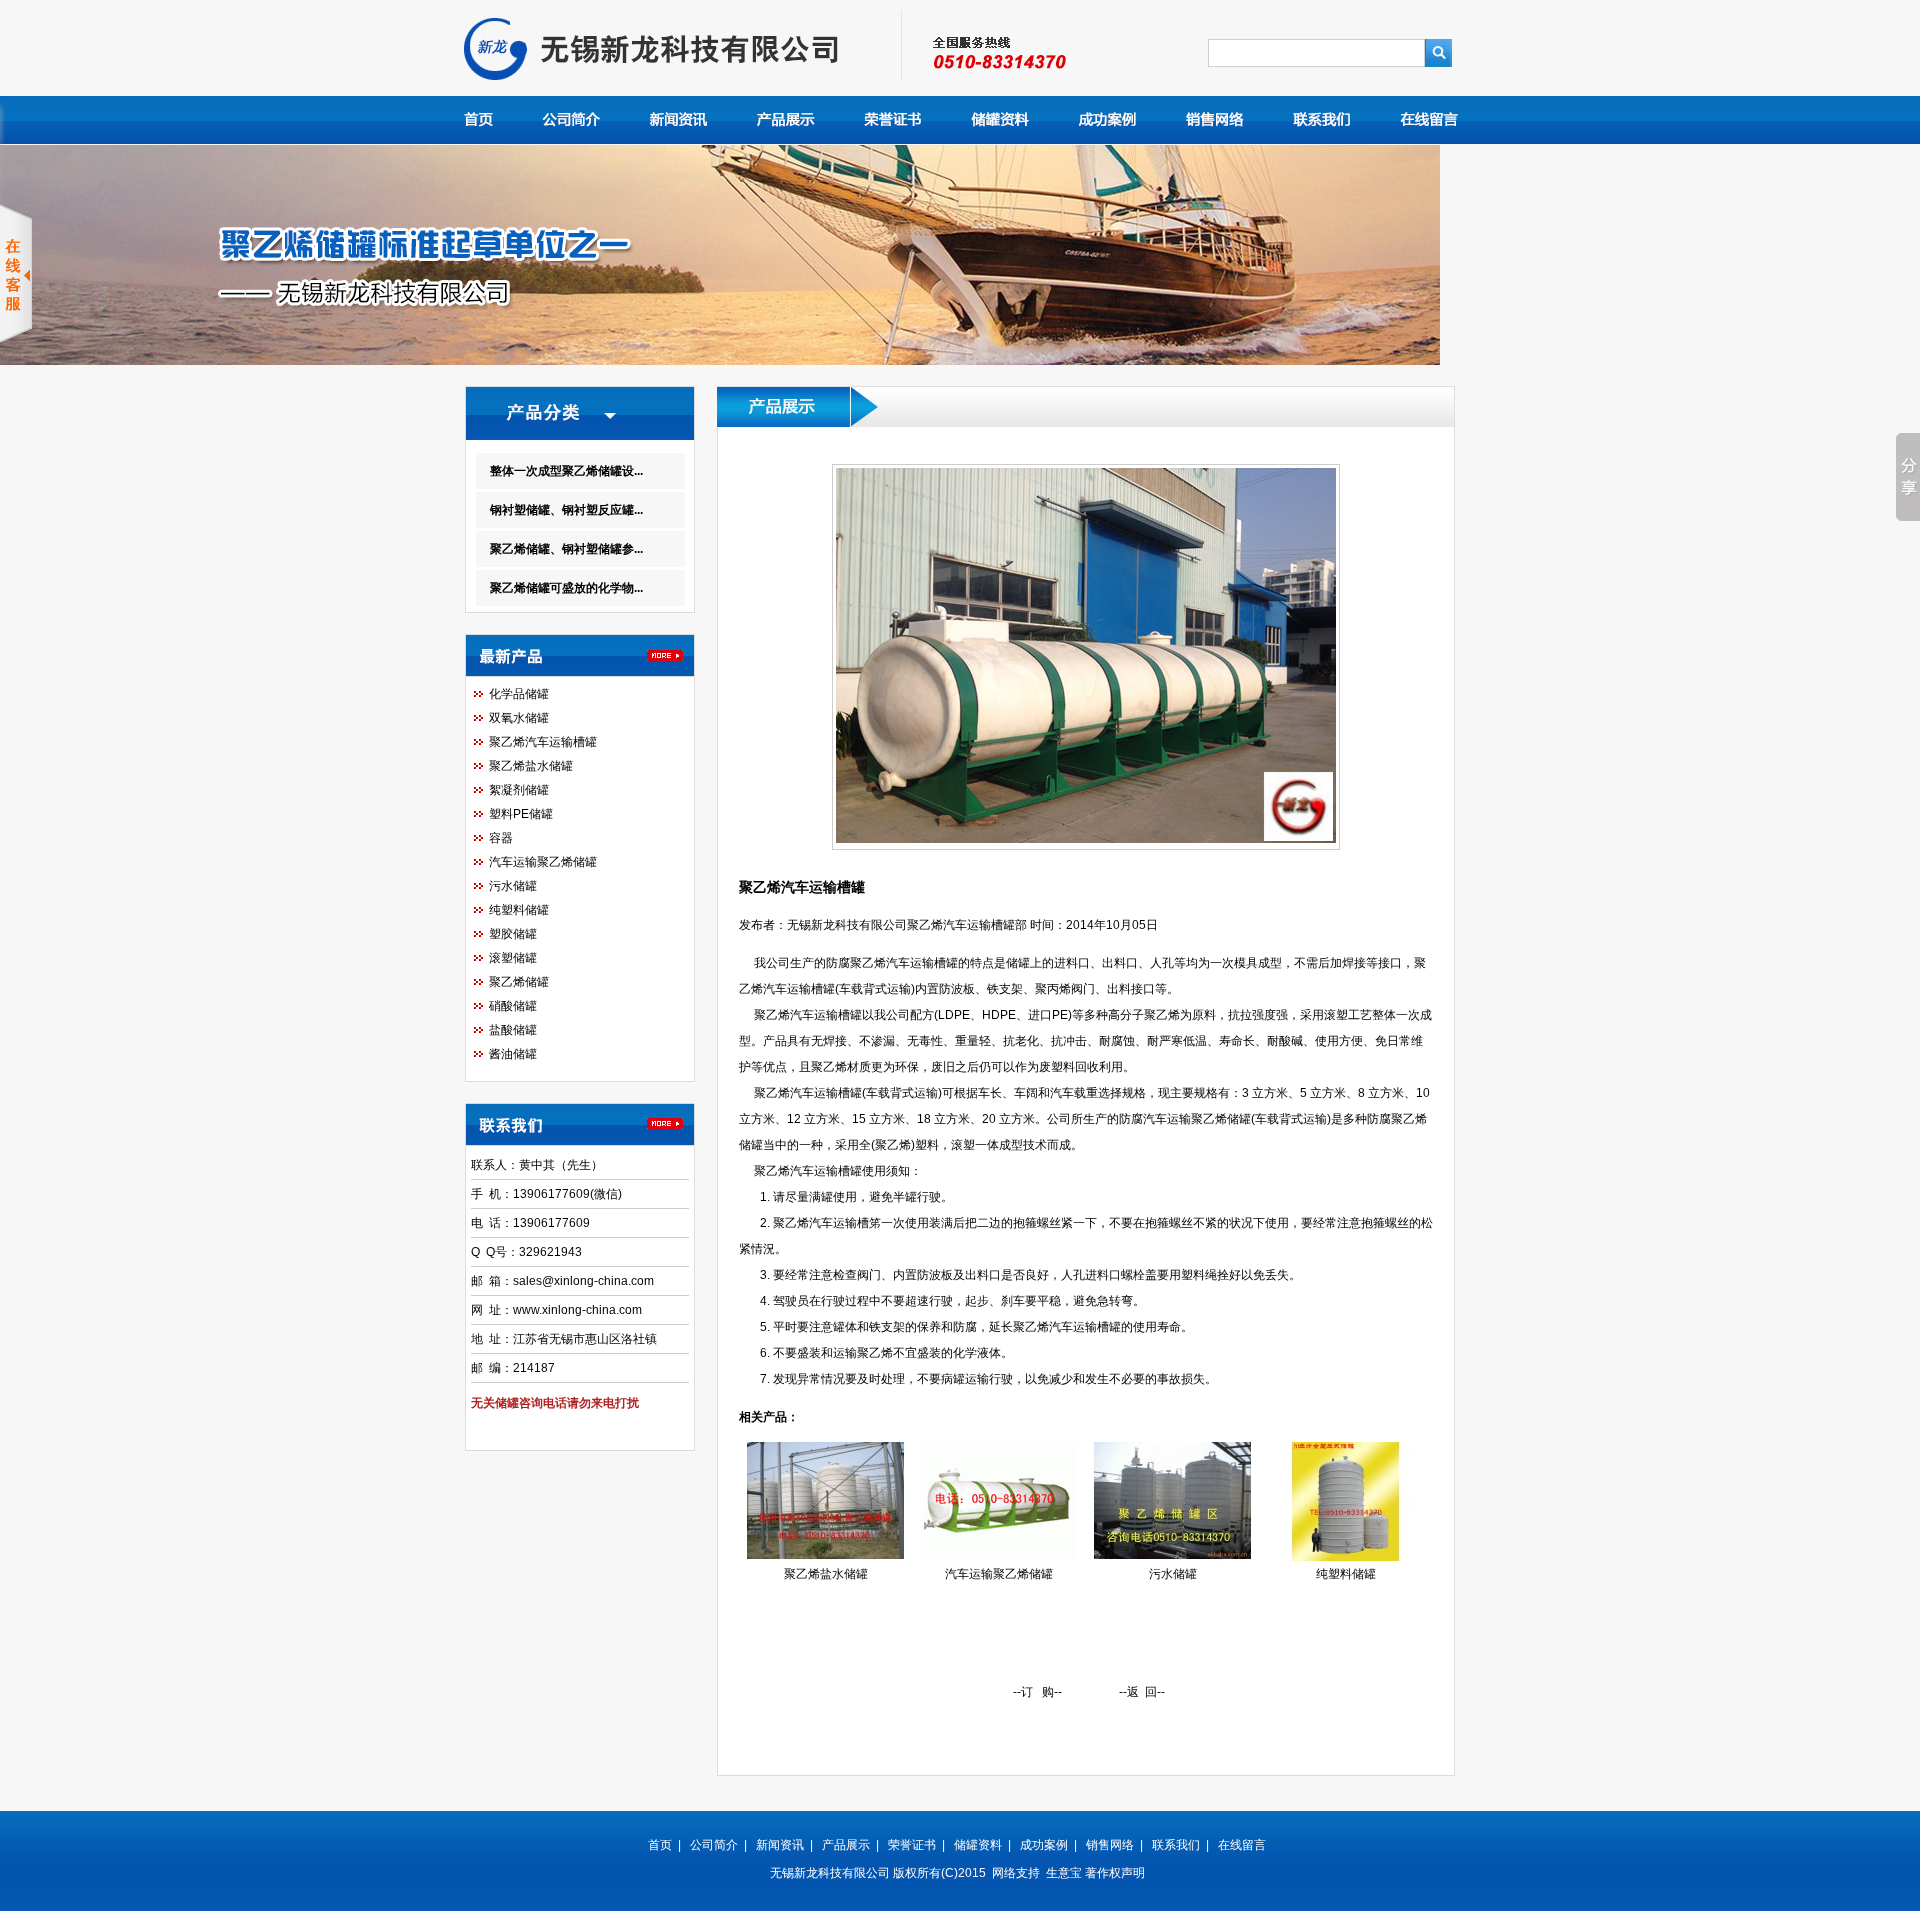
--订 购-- (1037, 1692)
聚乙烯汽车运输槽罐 (543, 742)
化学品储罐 (519, 694)
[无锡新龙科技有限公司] (682, 92)
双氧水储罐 (519, 718)
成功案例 (1044, 1845)
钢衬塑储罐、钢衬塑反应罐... (566, 510)
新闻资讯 (780, 1845)
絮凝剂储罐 (519, 790)
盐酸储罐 (513, 1030)
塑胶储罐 (513, 934)
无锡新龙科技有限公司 (830, 1873)
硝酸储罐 (513, 1006)
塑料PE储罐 (521, 814)
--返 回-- (1142, 1692)
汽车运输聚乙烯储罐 (543, 862)
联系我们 (1176, 1845)
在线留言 (1242, 1845)
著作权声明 (1115, 1873)
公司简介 (714, 1845)
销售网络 (1110, 1845)
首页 (660, 1845)
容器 (501, 838)
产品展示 (846, 1845)
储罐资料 (978, 1845)
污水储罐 (513, 886)
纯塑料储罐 (519, 910)
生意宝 (1064, 1873)
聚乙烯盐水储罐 (531, 766)
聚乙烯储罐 (519, 982)
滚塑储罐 (513, 958)
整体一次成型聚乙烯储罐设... (566, 471)
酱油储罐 (513, 1054)
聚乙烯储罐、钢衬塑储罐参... (566, 549)
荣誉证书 (912, 1845)
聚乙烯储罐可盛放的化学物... (566, 588)
